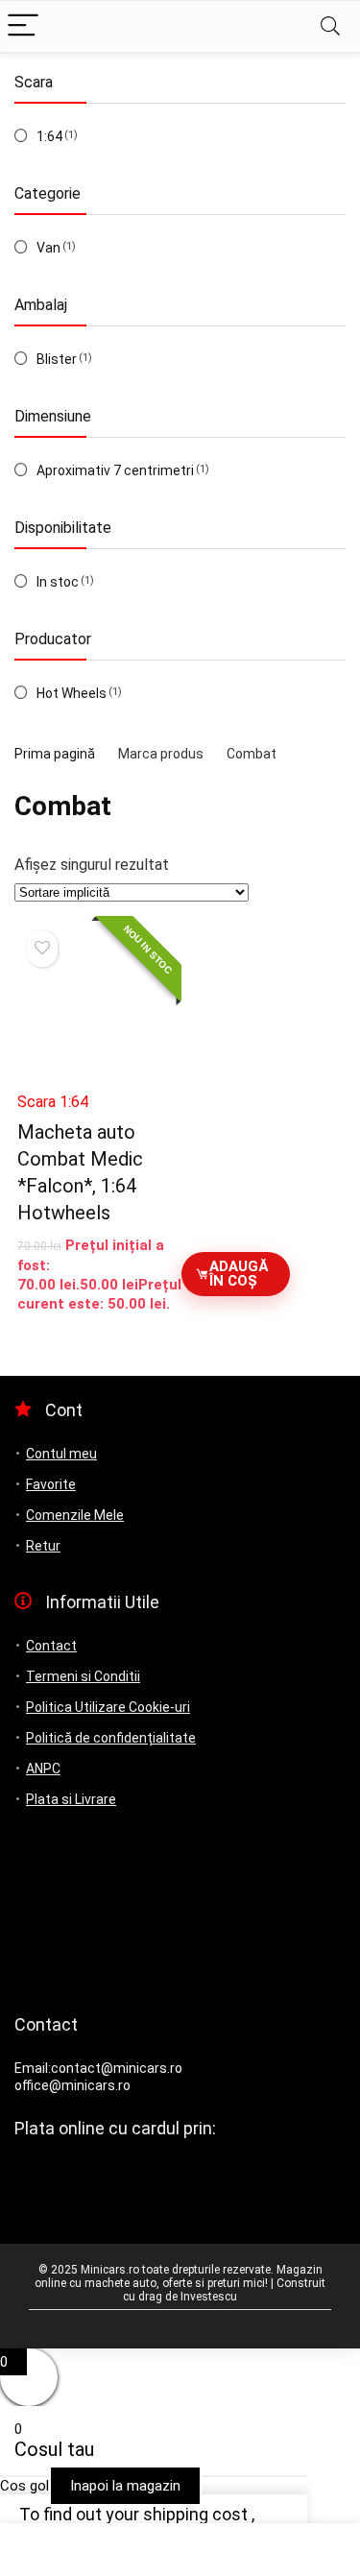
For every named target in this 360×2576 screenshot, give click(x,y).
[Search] (330, 26)
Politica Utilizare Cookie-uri (108, 1707)
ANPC (43, 1769)
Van (48, 248)
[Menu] (23, 26)
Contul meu (61, 1454)
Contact (51, 1646)
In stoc (58, 582)
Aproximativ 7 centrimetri (115, 470)
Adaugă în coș (239, 1274)
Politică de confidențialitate (111, 1738)
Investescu (209, 2297)
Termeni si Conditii (83, 1676)
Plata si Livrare (71, 1799)
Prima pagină (55, 754)
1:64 (49, 136)
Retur (43, 1546)
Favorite (51, 1484)
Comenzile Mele (75, 1515)
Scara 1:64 (53, 1102)
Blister (57, 359)
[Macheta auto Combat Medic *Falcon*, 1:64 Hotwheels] (97, 1000)
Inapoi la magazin (125, 2486)
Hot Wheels (72, 693)
